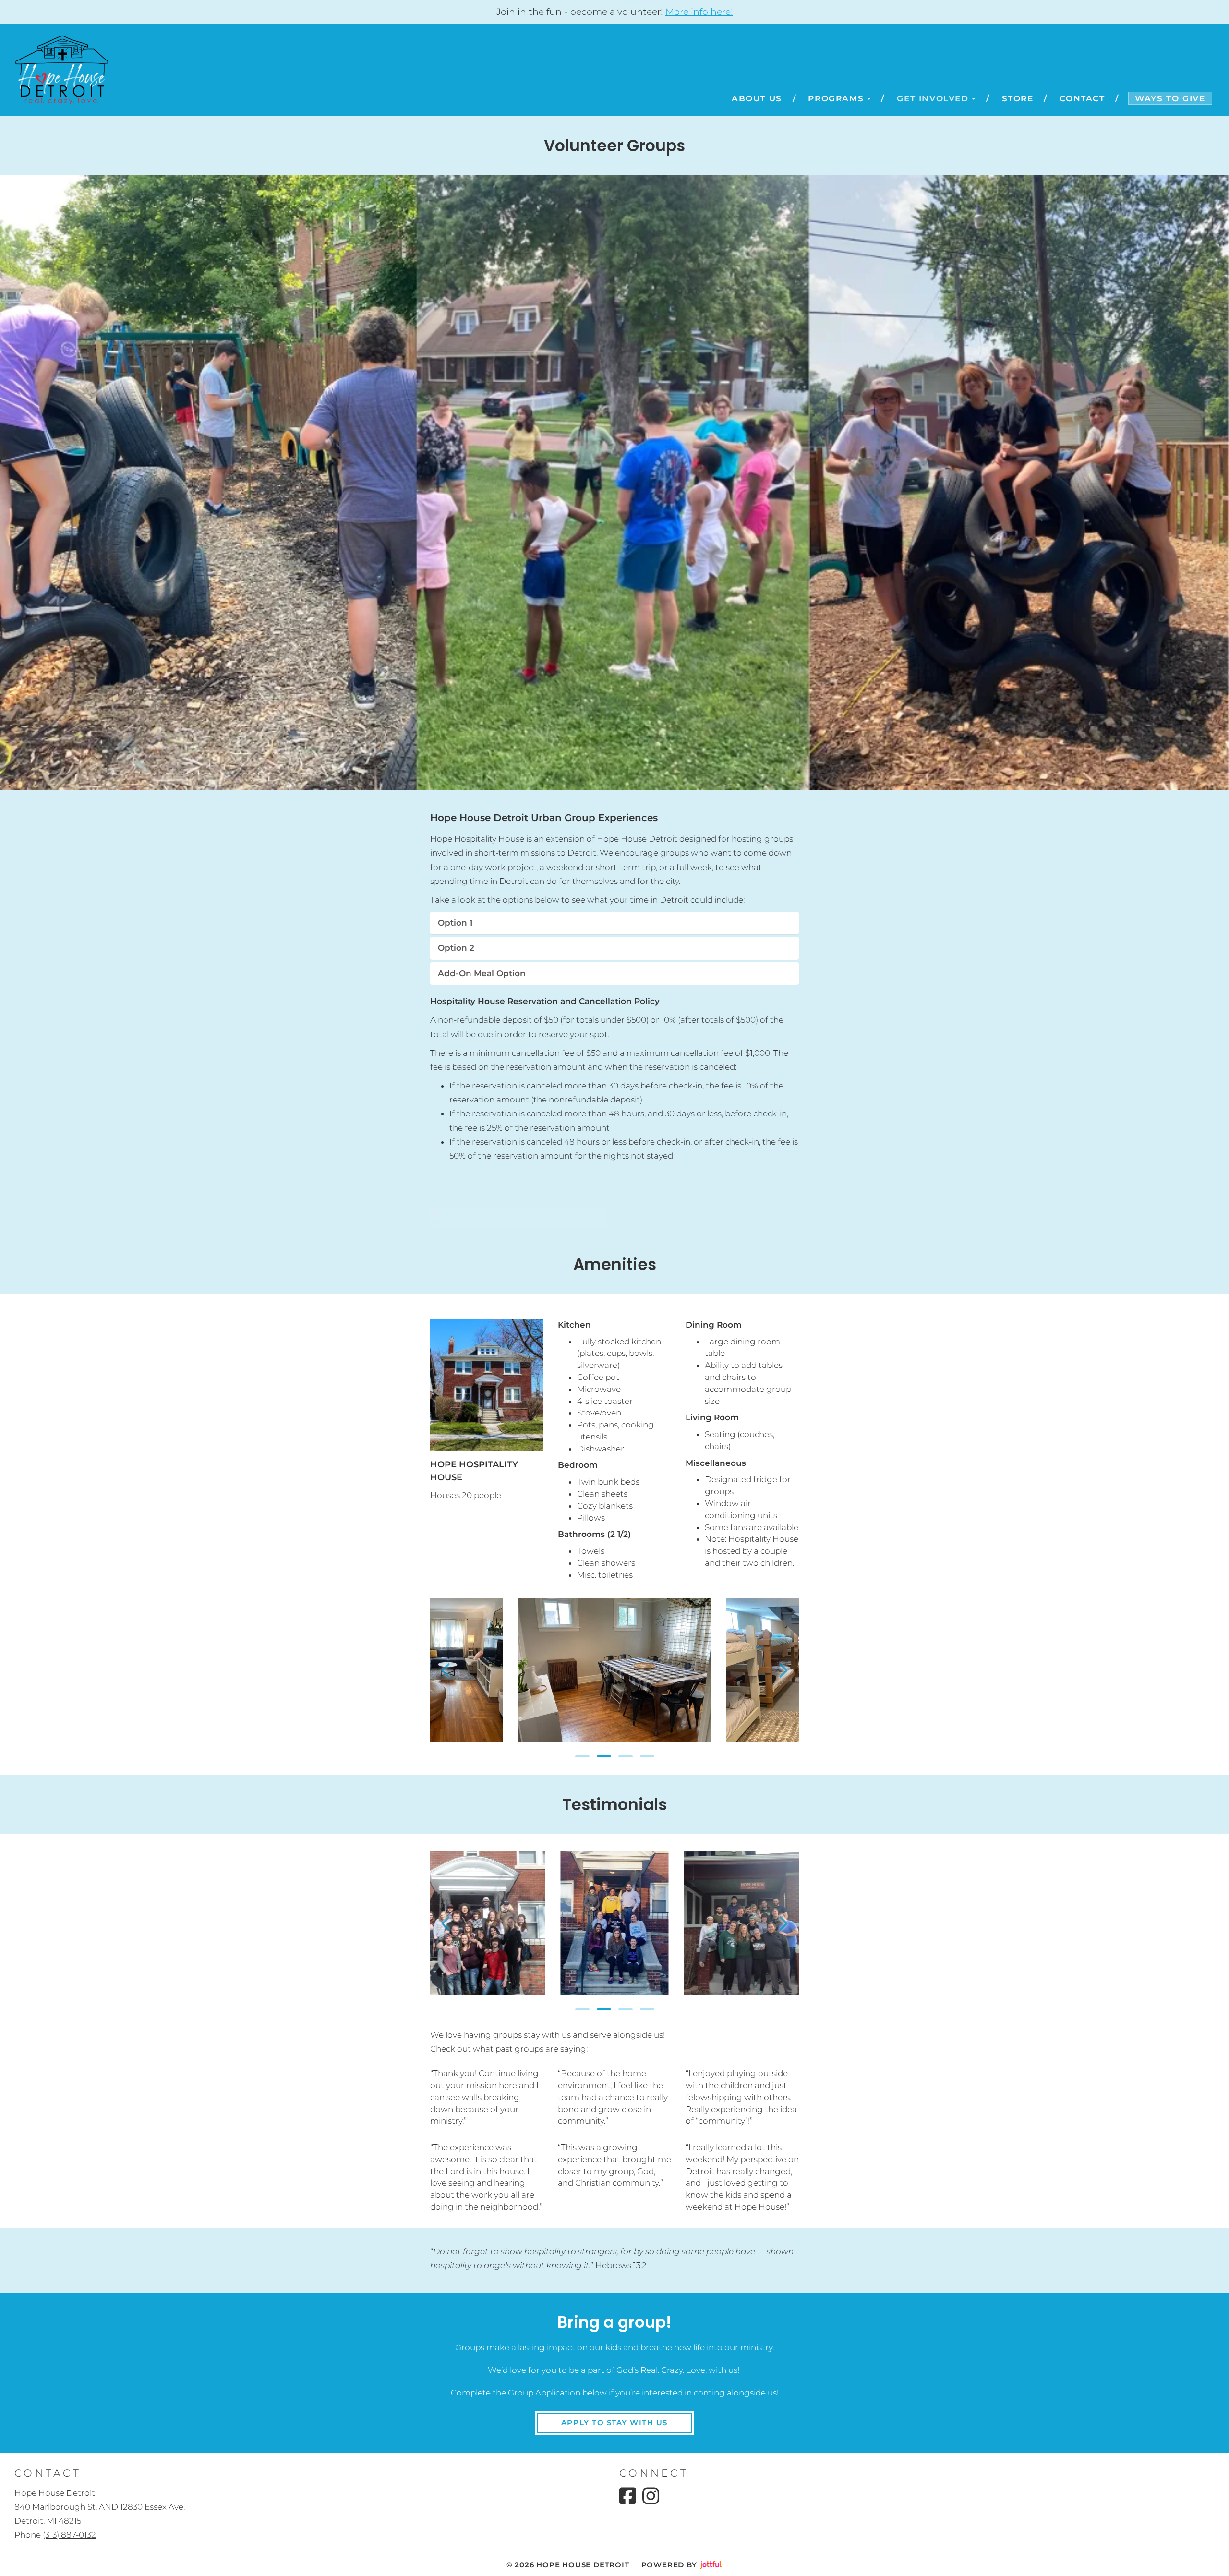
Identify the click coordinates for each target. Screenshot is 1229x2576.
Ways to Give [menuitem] (1170, 98)
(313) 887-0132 (69, 2535)
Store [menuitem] (1018, 98)
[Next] (783, 1670)
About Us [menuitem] (757, 98)
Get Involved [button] (933, 98)
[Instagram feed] (651, 2496)
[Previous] (446, 1670)
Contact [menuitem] (1082, 98)
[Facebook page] (628, 2496)
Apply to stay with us (614, 2423)
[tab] (614, 923)
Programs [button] (836, 98)
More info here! (699, 12)
